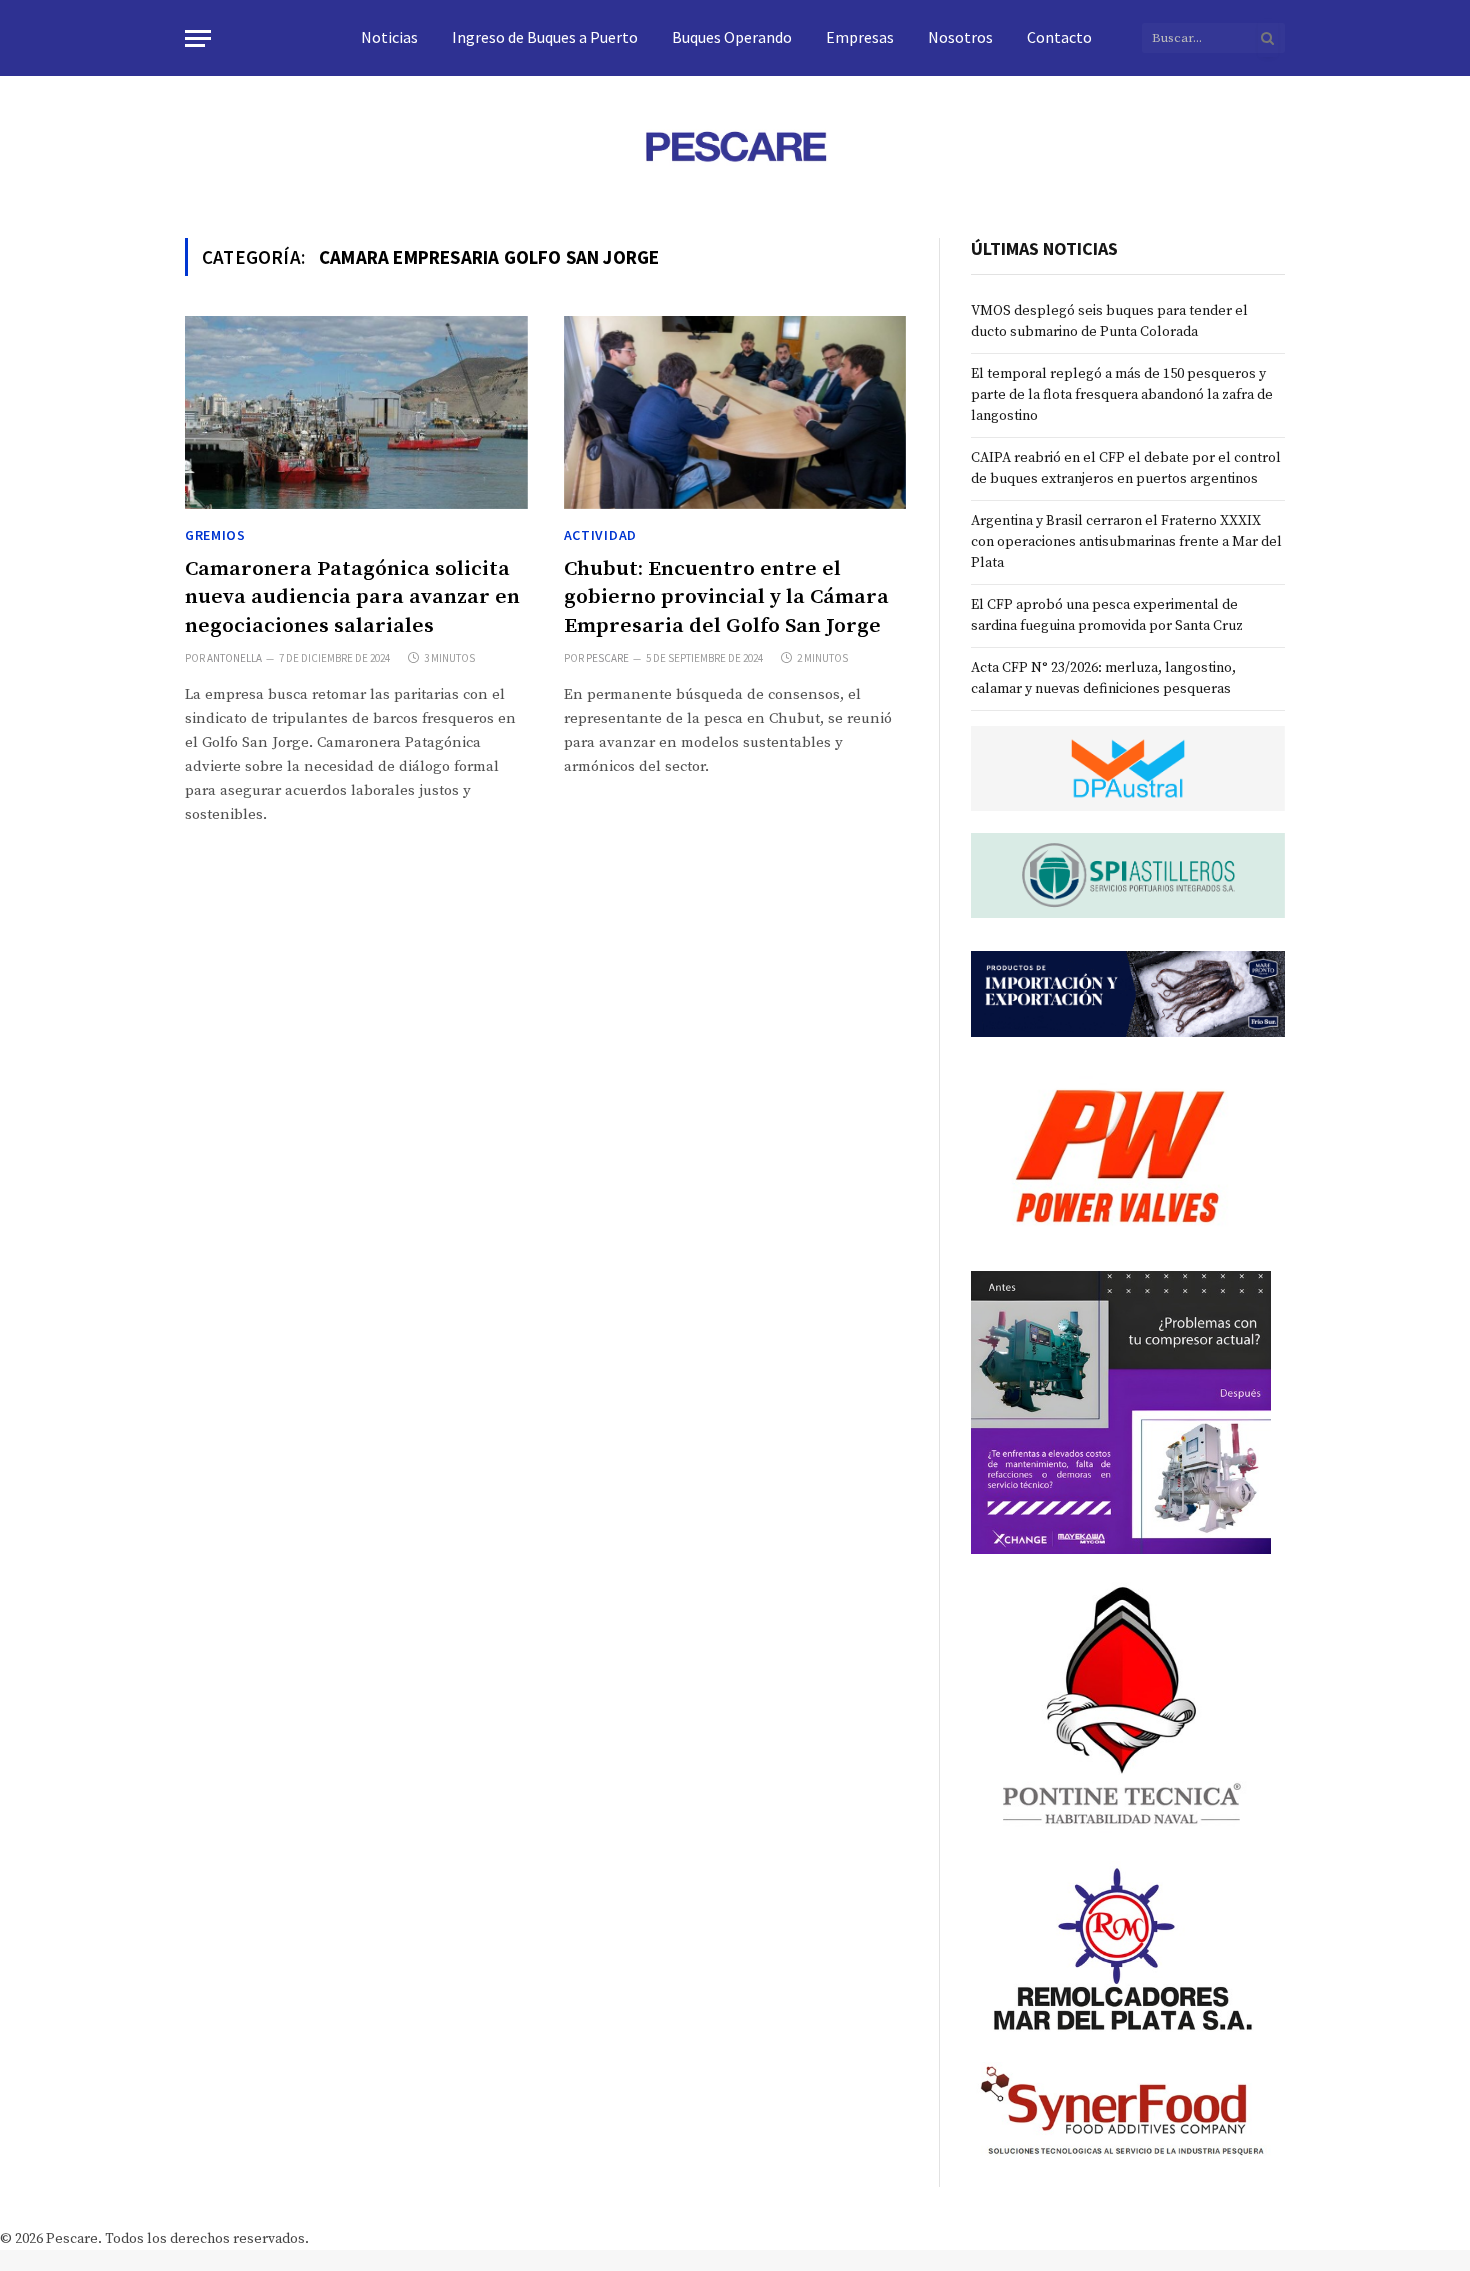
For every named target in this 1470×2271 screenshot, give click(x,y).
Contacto (1059, 37)
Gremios (215, 535)
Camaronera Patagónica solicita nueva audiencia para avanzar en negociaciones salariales (352, 597)
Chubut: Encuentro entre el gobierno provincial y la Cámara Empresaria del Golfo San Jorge (726, 597)
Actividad (600, 535)
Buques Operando (732, 37)
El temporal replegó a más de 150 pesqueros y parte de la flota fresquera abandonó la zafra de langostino (1122, 395)
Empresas (860, 37)
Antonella (234, 658)
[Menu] (198, 38)
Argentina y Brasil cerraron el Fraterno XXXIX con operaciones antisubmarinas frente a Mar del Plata (1126, 542)
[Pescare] (735, 146)
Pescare (607, 658)
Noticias (389, 37)
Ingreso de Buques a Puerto (545, 37)
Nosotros (960, 37)
